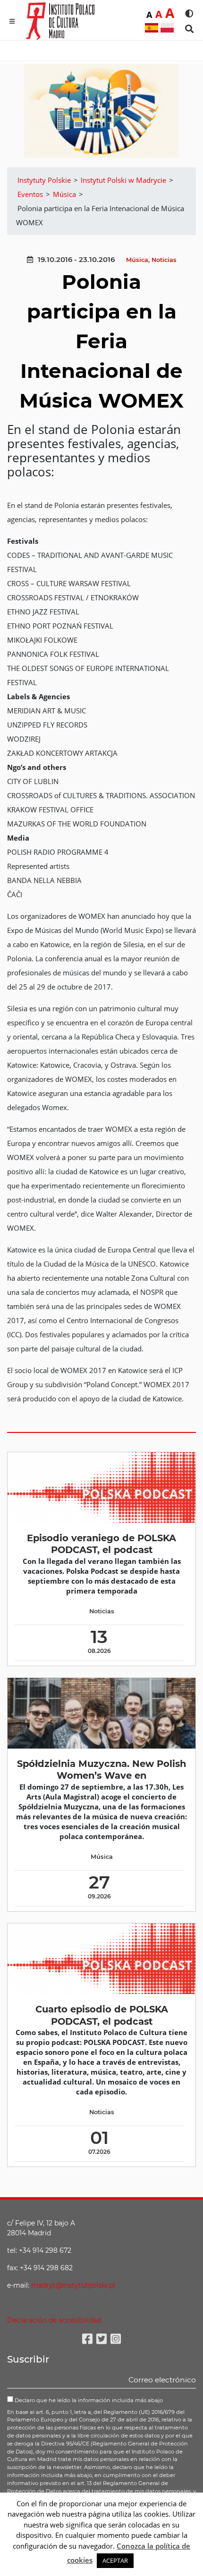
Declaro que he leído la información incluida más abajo (88, 2400)
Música (137, 260)
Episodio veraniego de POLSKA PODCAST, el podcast (101, 1544)
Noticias (164, 260)
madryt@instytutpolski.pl (73, 2285)
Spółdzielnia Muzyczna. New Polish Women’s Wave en (101, 1770)
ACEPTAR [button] (115, 2560)
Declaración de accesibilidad (54, 2320)
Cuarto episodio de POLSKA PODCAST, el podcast (102, 2015)
